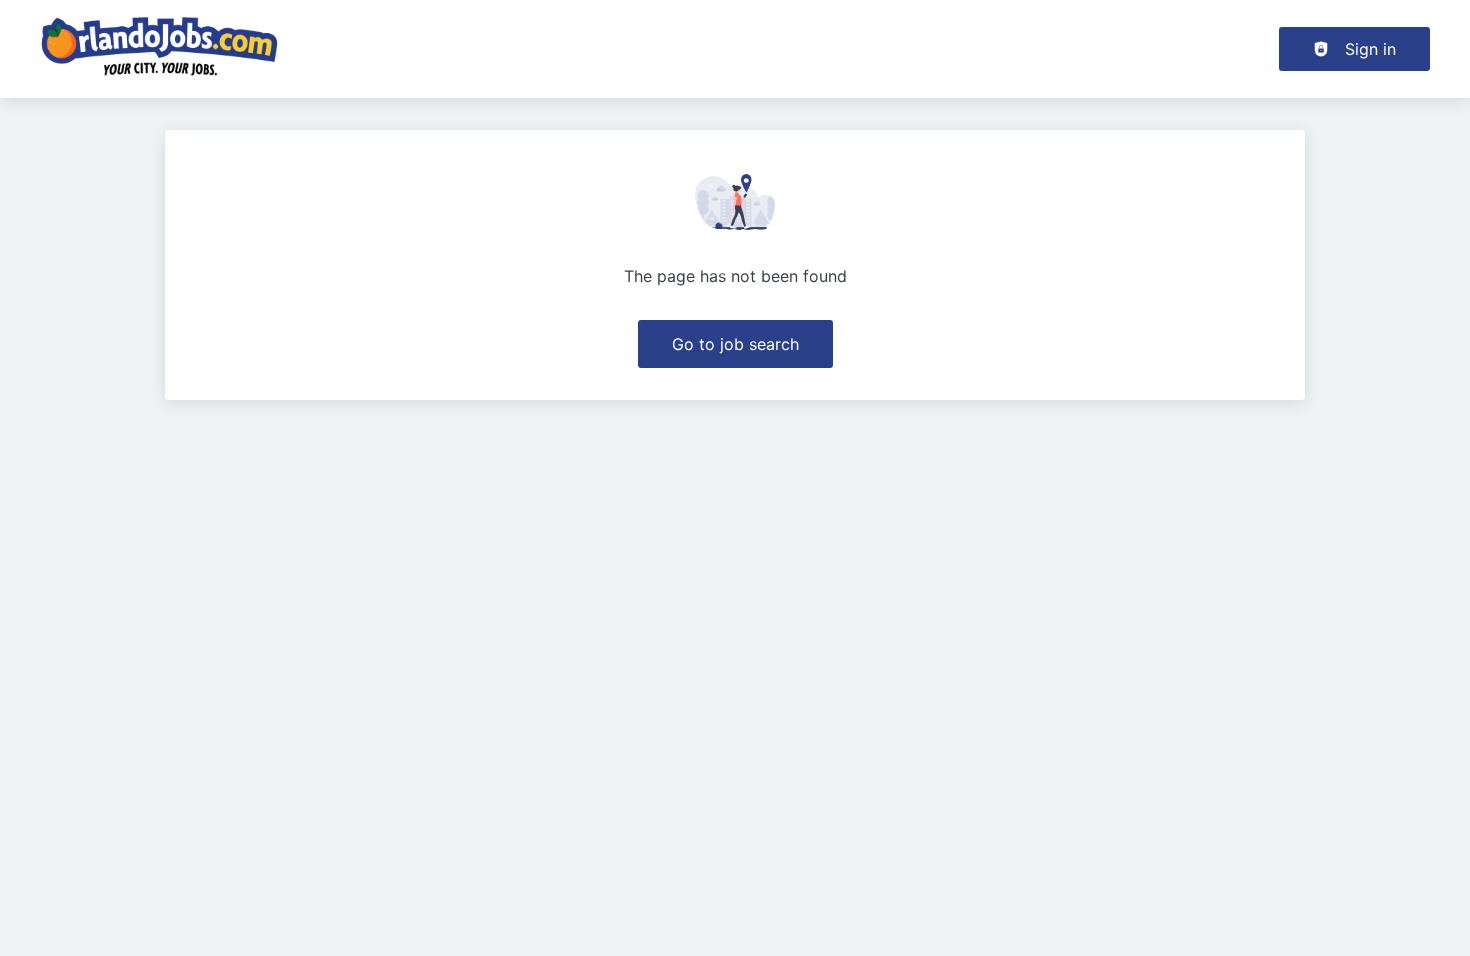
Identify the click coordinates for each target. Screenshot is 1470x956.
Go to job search (735, 344)
